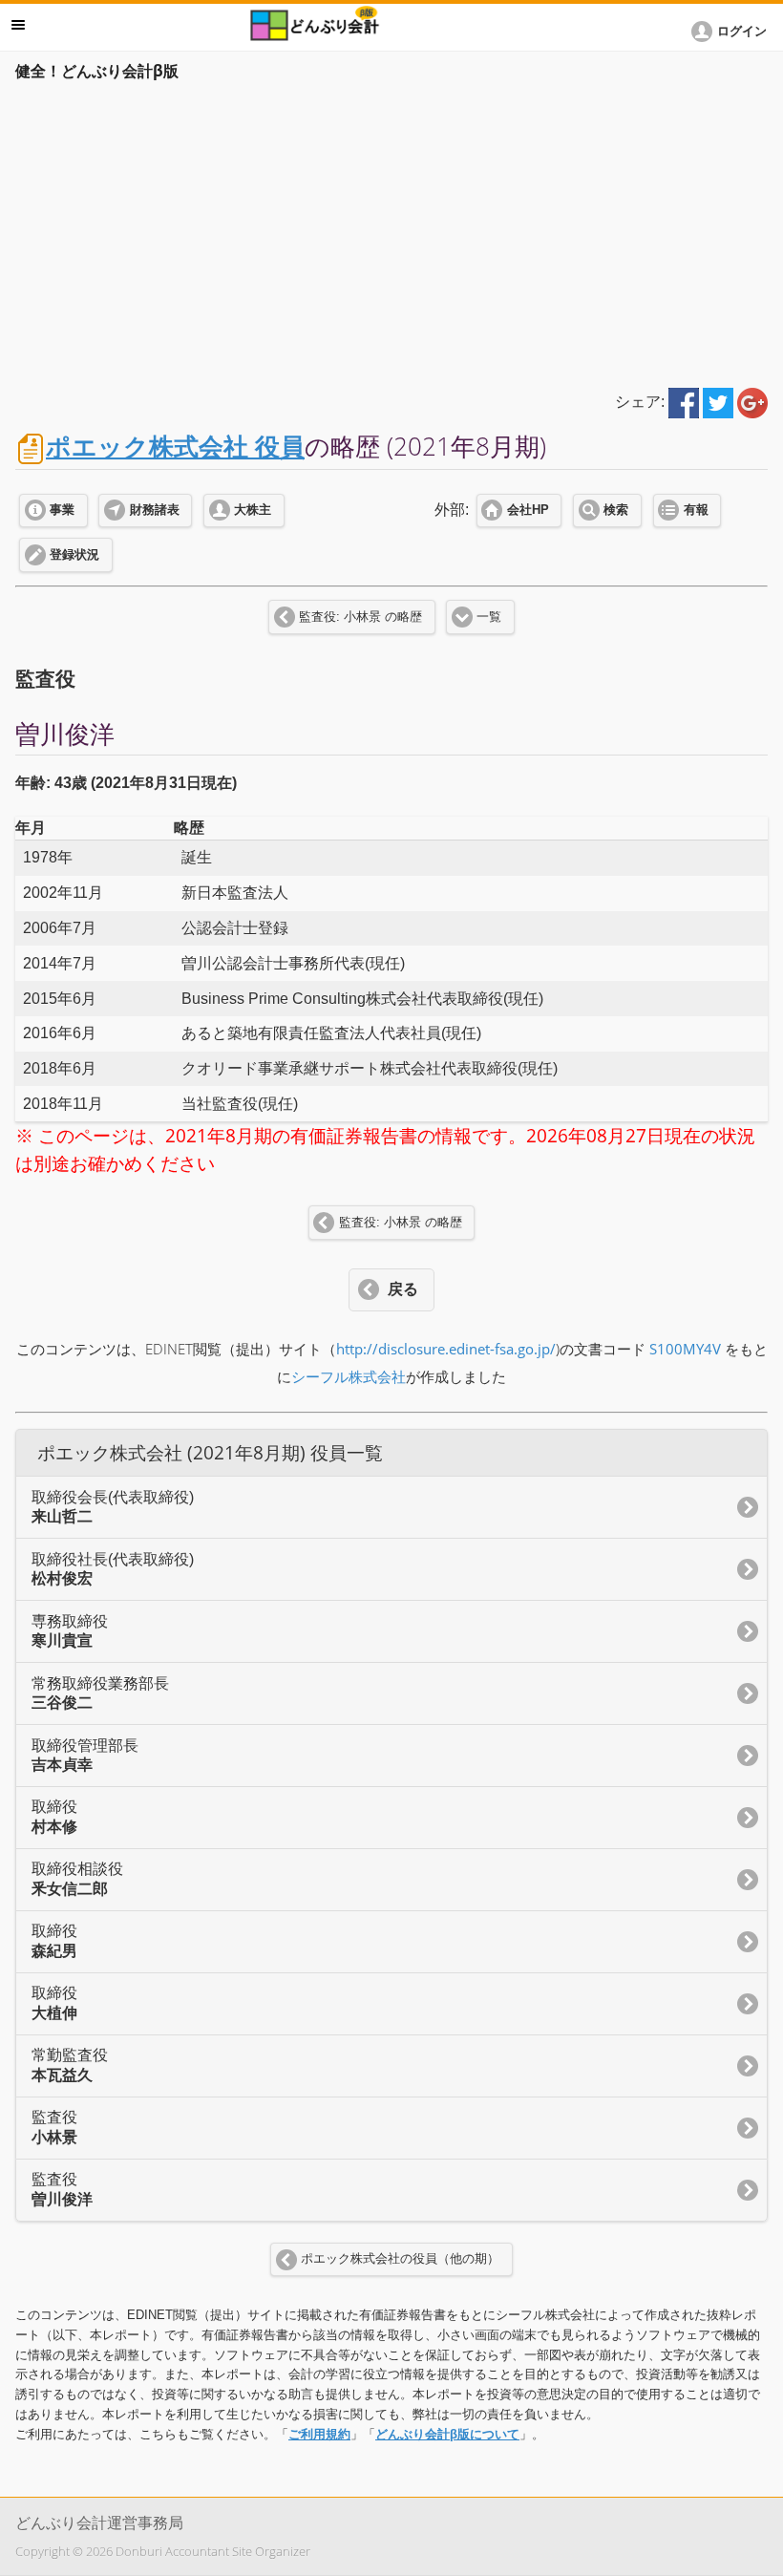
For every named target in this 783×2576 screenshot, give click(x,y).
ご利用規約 (319, 2434)
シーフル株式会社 (349, 1377)
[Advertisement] (391, 231)
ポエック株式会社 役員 (175, 447)
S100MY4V (685, 1349)
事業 (62, 510)
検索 (616, 510)
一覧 (489, 617)
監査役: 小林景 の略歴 (360, 617)
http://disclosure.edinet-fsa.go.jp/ (446, 1349)
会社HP (528, 510)
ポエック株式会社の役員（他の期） (400, 2259)
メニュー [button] (18, 25)
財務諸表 (155, 510)
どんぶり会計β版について (447, 2434)
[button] (732, 32)
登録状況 (74, 555)
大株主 (253, 510)
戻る (403, 1289)
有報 (696, 510)
